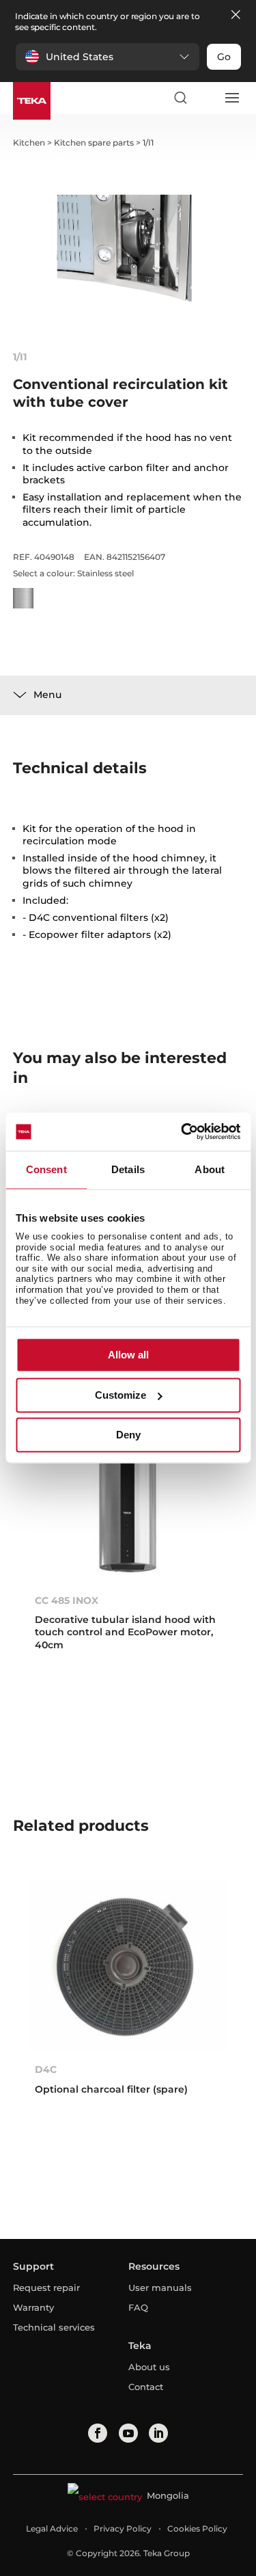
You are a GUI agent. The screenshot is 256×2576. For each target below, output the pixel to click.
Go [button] (224, 57)
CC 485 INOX (67, 1600)
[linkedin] (158, 2433)
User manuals (160, 2287)
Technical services (54, 2327)
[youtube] (128, 2433)
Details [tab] (128, 1169)
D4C (46, 2069)
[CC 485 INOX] (128, 1496)
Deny (128, 1435)
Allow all (128, 1355)
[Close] (236, 15)
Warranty (33, 2307)
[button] (108, 57)
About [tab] (210, 1169)
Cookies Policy (197, 2528)
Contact (146, 2387)
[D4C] (128, 1965)
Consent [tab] (46, 1169)
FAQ (138, 2307)
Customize (120, 1395)
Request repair (46, 2287)
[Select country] (205, 98)
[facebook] (98, 2433)
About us (149, 2367)
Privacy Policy (123, 2528)
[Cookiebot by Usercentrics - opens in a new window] (182, 1131)
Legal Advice (52, 2528)
